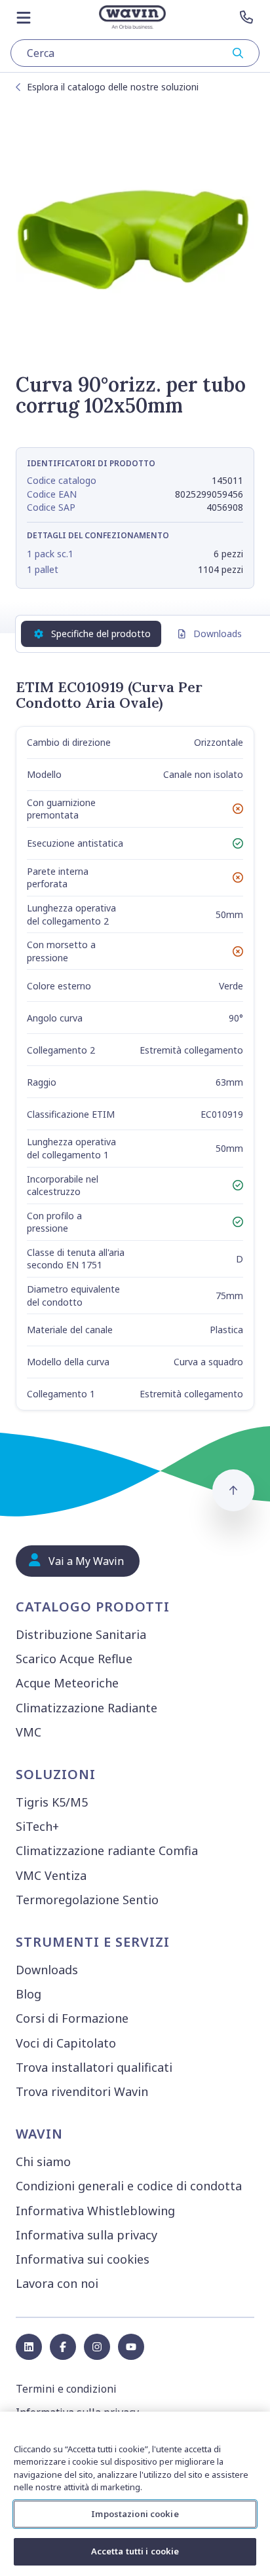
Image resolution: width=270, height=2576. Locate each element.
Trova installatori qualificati (94, 2067)
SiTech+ (37, 1826)
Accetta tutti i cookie (135, 2551)
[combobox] (135, 53)
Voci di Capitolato (66, 2043)
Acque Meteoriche (67, 1683)
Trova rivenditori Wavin (82, 2091)
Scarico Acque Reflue (74, 1659)
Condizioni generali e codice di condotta (129, 2186)
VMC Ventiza (51, 1875)
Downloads (218, 634)
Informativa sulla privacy (87, 2235)
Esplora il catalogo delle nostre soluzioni (113, 87)
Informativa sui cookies (83, 2259)
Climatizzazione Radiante (87, 1708)
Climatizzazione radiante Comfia (107, 1850)
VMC (29, 1732)
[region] (135, 2494)
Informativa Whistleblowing (95, 2211)
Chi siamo (43, 2162)
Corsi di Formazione (72, 2018)
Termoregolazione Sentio (87, 1900)
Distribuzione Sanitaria (81, 1634)
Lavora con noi (57, 2283)
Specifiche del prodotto (101, 634)
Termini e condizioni (66, 2389)
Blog (29, 1994)
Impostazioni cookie (135, 2514)
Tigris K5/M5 (52, 1802)
